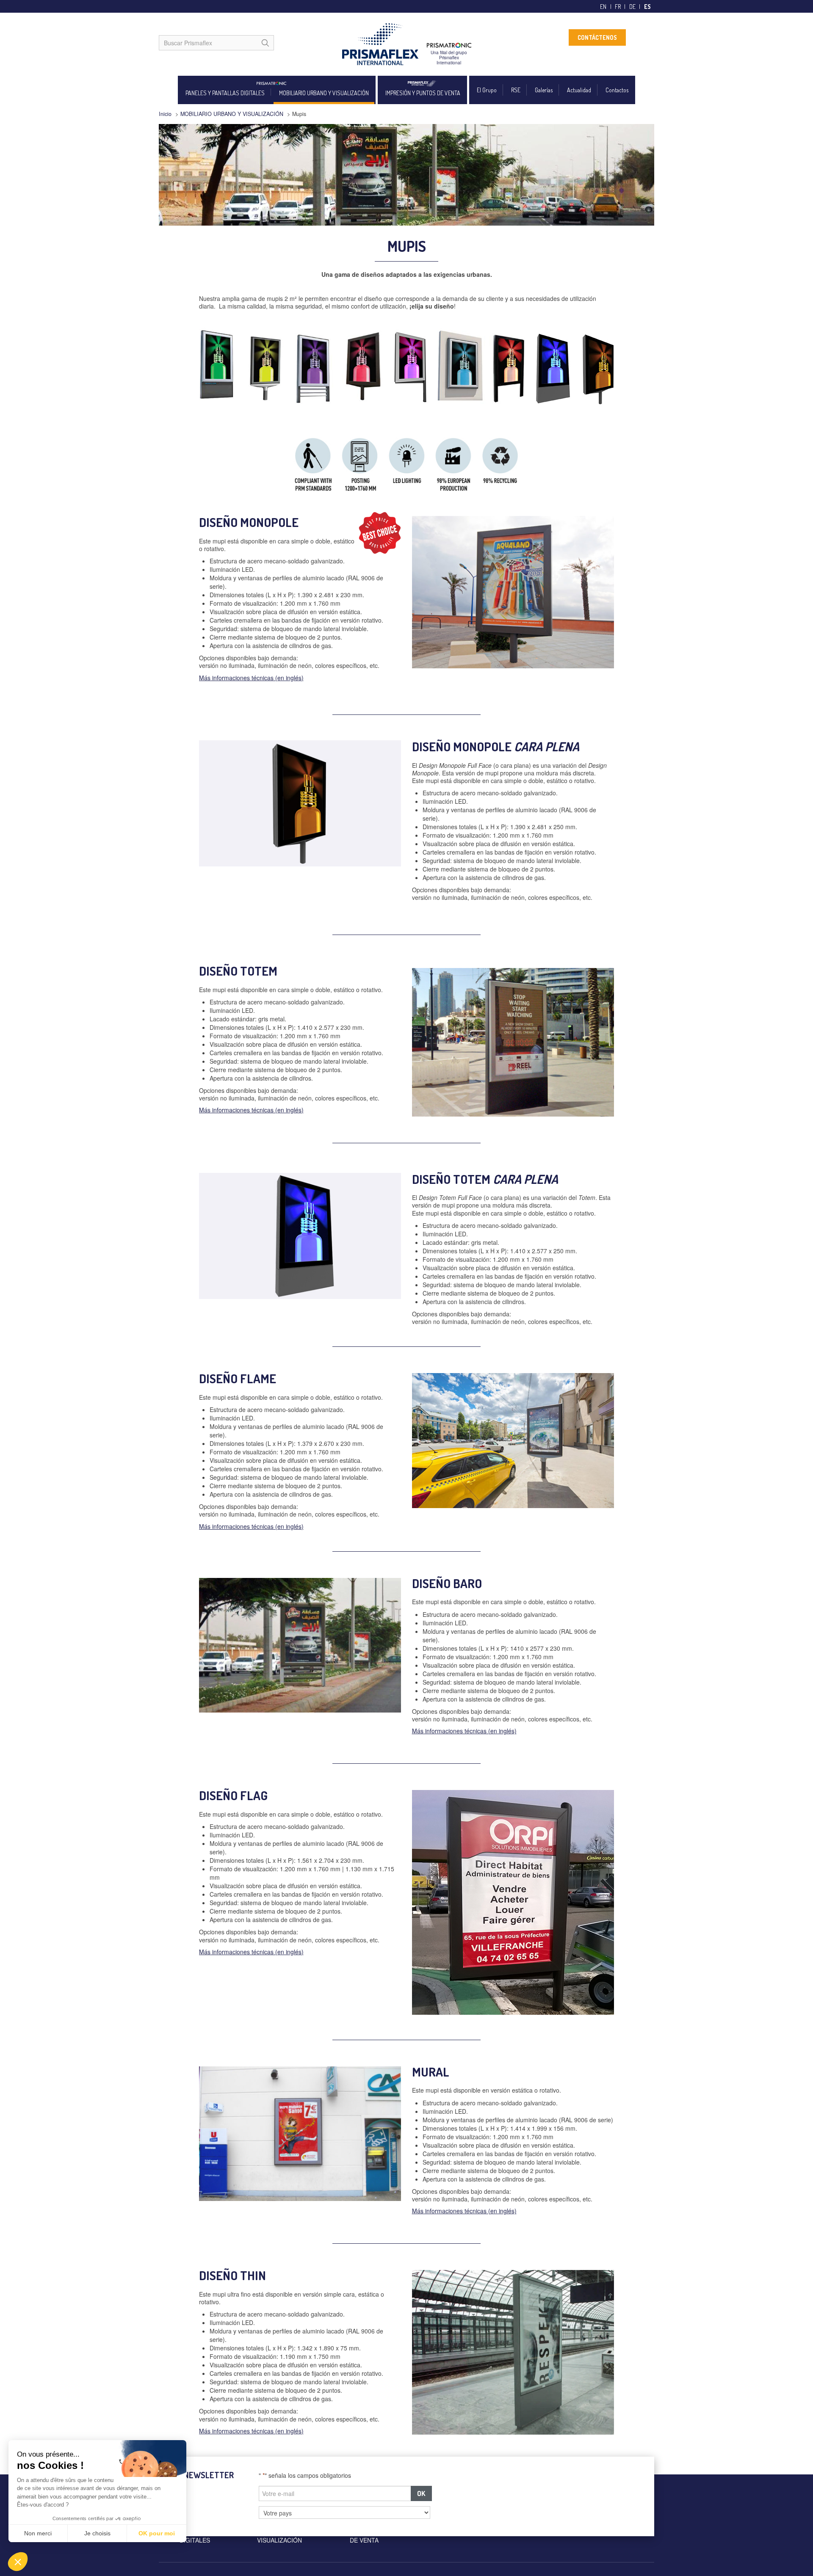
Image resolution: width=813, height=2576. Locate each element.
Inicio (165, 114)
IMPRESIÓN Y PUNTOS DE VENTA (423, 93)
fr (618, 7)
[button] (18, 2562)
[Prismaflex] (406, 44)
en (603, 7)
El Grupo (487, 90)
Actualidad (579, 90)
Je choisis (97, 2533)
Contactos (617, 90)
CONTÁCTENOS (597, 37)
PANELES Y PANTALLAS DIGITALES (225, 93)
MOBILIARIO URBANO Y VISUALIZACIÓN (324, 93)
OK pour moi (157, 2533)
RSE (516, 90)
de (632, 7)
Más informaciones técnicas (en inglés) (251, 678)
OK (421, 2493)
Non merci (38, 2533)
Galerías (544, 90)
